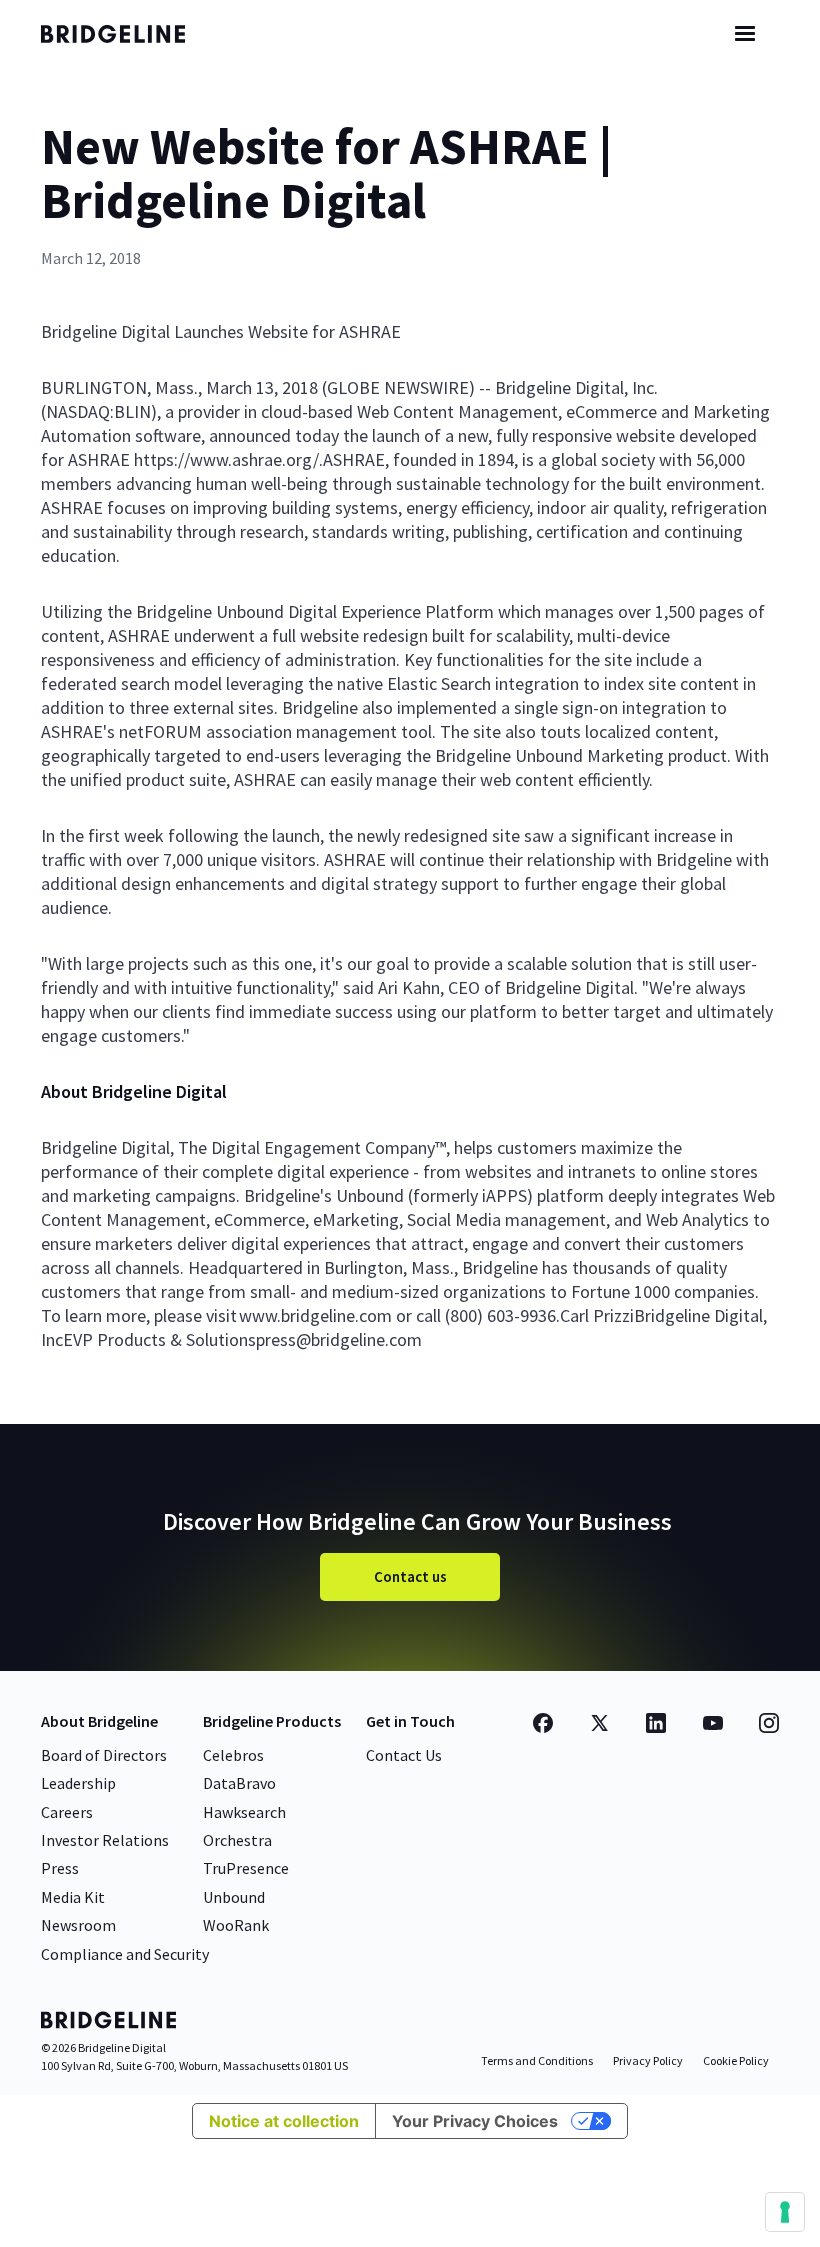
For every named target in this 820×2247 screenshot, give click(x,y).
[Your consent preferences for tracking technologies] (785, 2212)
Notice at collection (284, 2121)
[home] (131, 34)
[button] (745, 34)
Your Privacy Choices (475, 2121)
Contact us (410, 1576)
